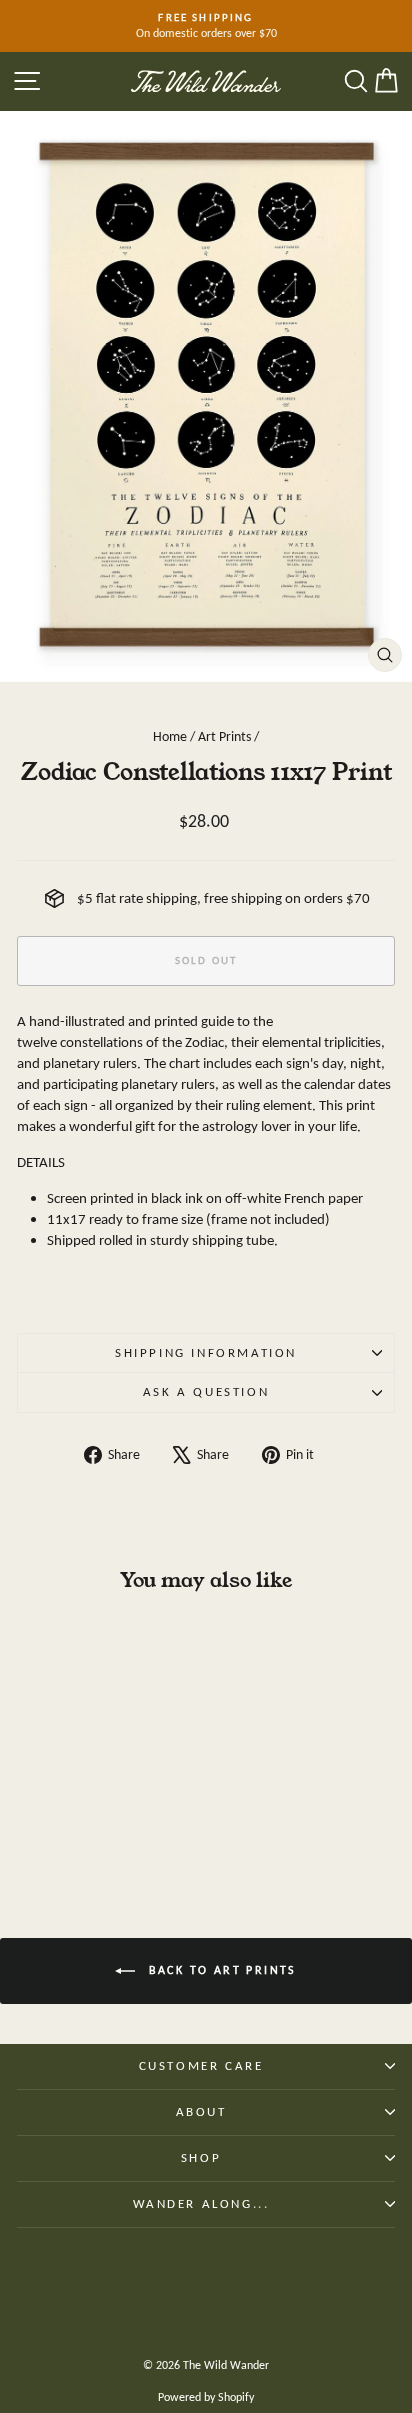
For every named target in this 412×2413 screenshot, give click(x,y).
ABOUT (201, 2111)
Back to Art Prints (220, 1970)
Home (170, 736)
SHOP (201, 2157)
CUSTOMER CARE (201, 2065)
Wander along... (201, 2203)
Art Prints (224, 736)
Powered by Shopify (206, 2397)
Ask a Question (206, 1391)
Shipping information (206, 1352)
